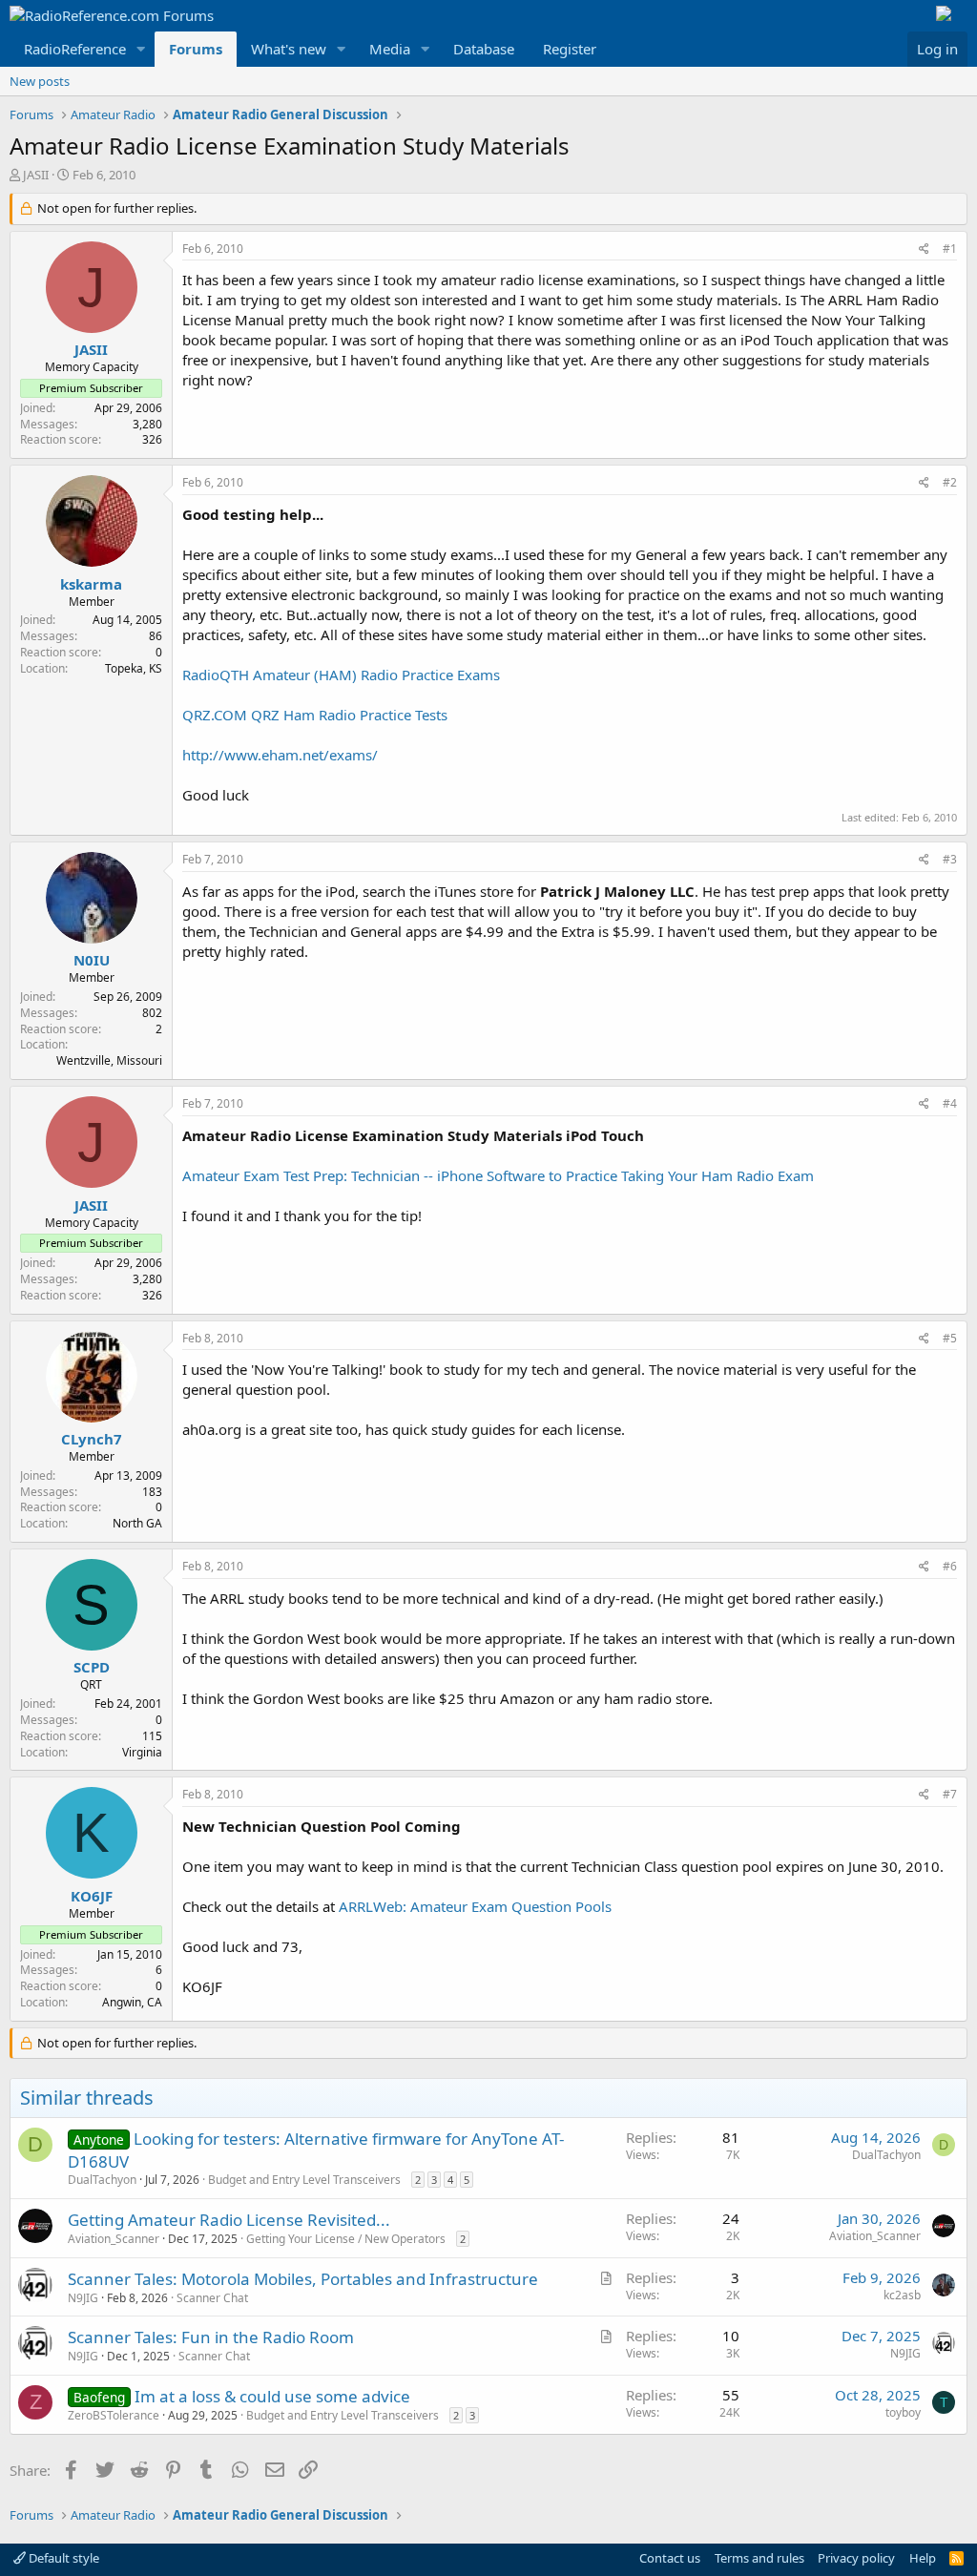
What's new (289, 49)
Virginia (142, 1752)
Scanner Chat (212, 2298)
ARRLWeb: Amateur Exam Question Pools (475, 1906)
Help (923, 2558)
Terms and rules (759, 2558)
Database (484, 49)
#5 (950, 1338)
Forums (196, 49)
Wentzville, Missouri (109, 1060)
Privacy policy (856, 2558)
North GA (137, 1523)
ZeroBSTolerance (114, 2415)
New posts (40, 81)
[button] (141, 49)
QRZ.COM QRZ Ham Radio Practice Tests (315, 715)
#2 (950, 482)
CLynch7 (92, 1439)
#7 (950, 1794)
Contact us (670, 2558)
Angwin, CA (132, 2002)
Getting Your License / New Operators (346, 2239)
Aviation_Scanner (114, 2239)
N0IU (92, 960)
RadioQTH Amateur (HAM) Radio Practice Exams (341, 675)
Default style (62, 2558)
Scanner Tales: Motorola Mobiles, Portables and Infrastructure (303, 2279)
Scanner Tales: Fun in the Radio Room (211, 2337)
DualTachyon (102, 2180)
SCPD (92, 1667)
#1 (950, 249)
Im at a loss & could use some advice (272, 2396)
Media (390, 49)
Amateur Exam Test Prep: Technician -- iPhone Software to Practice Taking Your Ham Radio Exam (498, 1175)
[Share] (924, 249)
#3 (950, 859)
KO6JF (92, 1896)
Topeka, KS (134, 668)
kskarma (91, 584)
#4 (950, 1103)
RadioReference (75, 49)
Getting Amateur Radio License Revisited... (229, 2220)
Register (570, 49)
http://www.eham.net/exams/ (280, 755)
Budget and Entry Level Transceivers (304, 2180)
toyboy (903, 2412)
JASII (36, 175)
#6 (950, 1566)
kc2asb (902, 2295)
